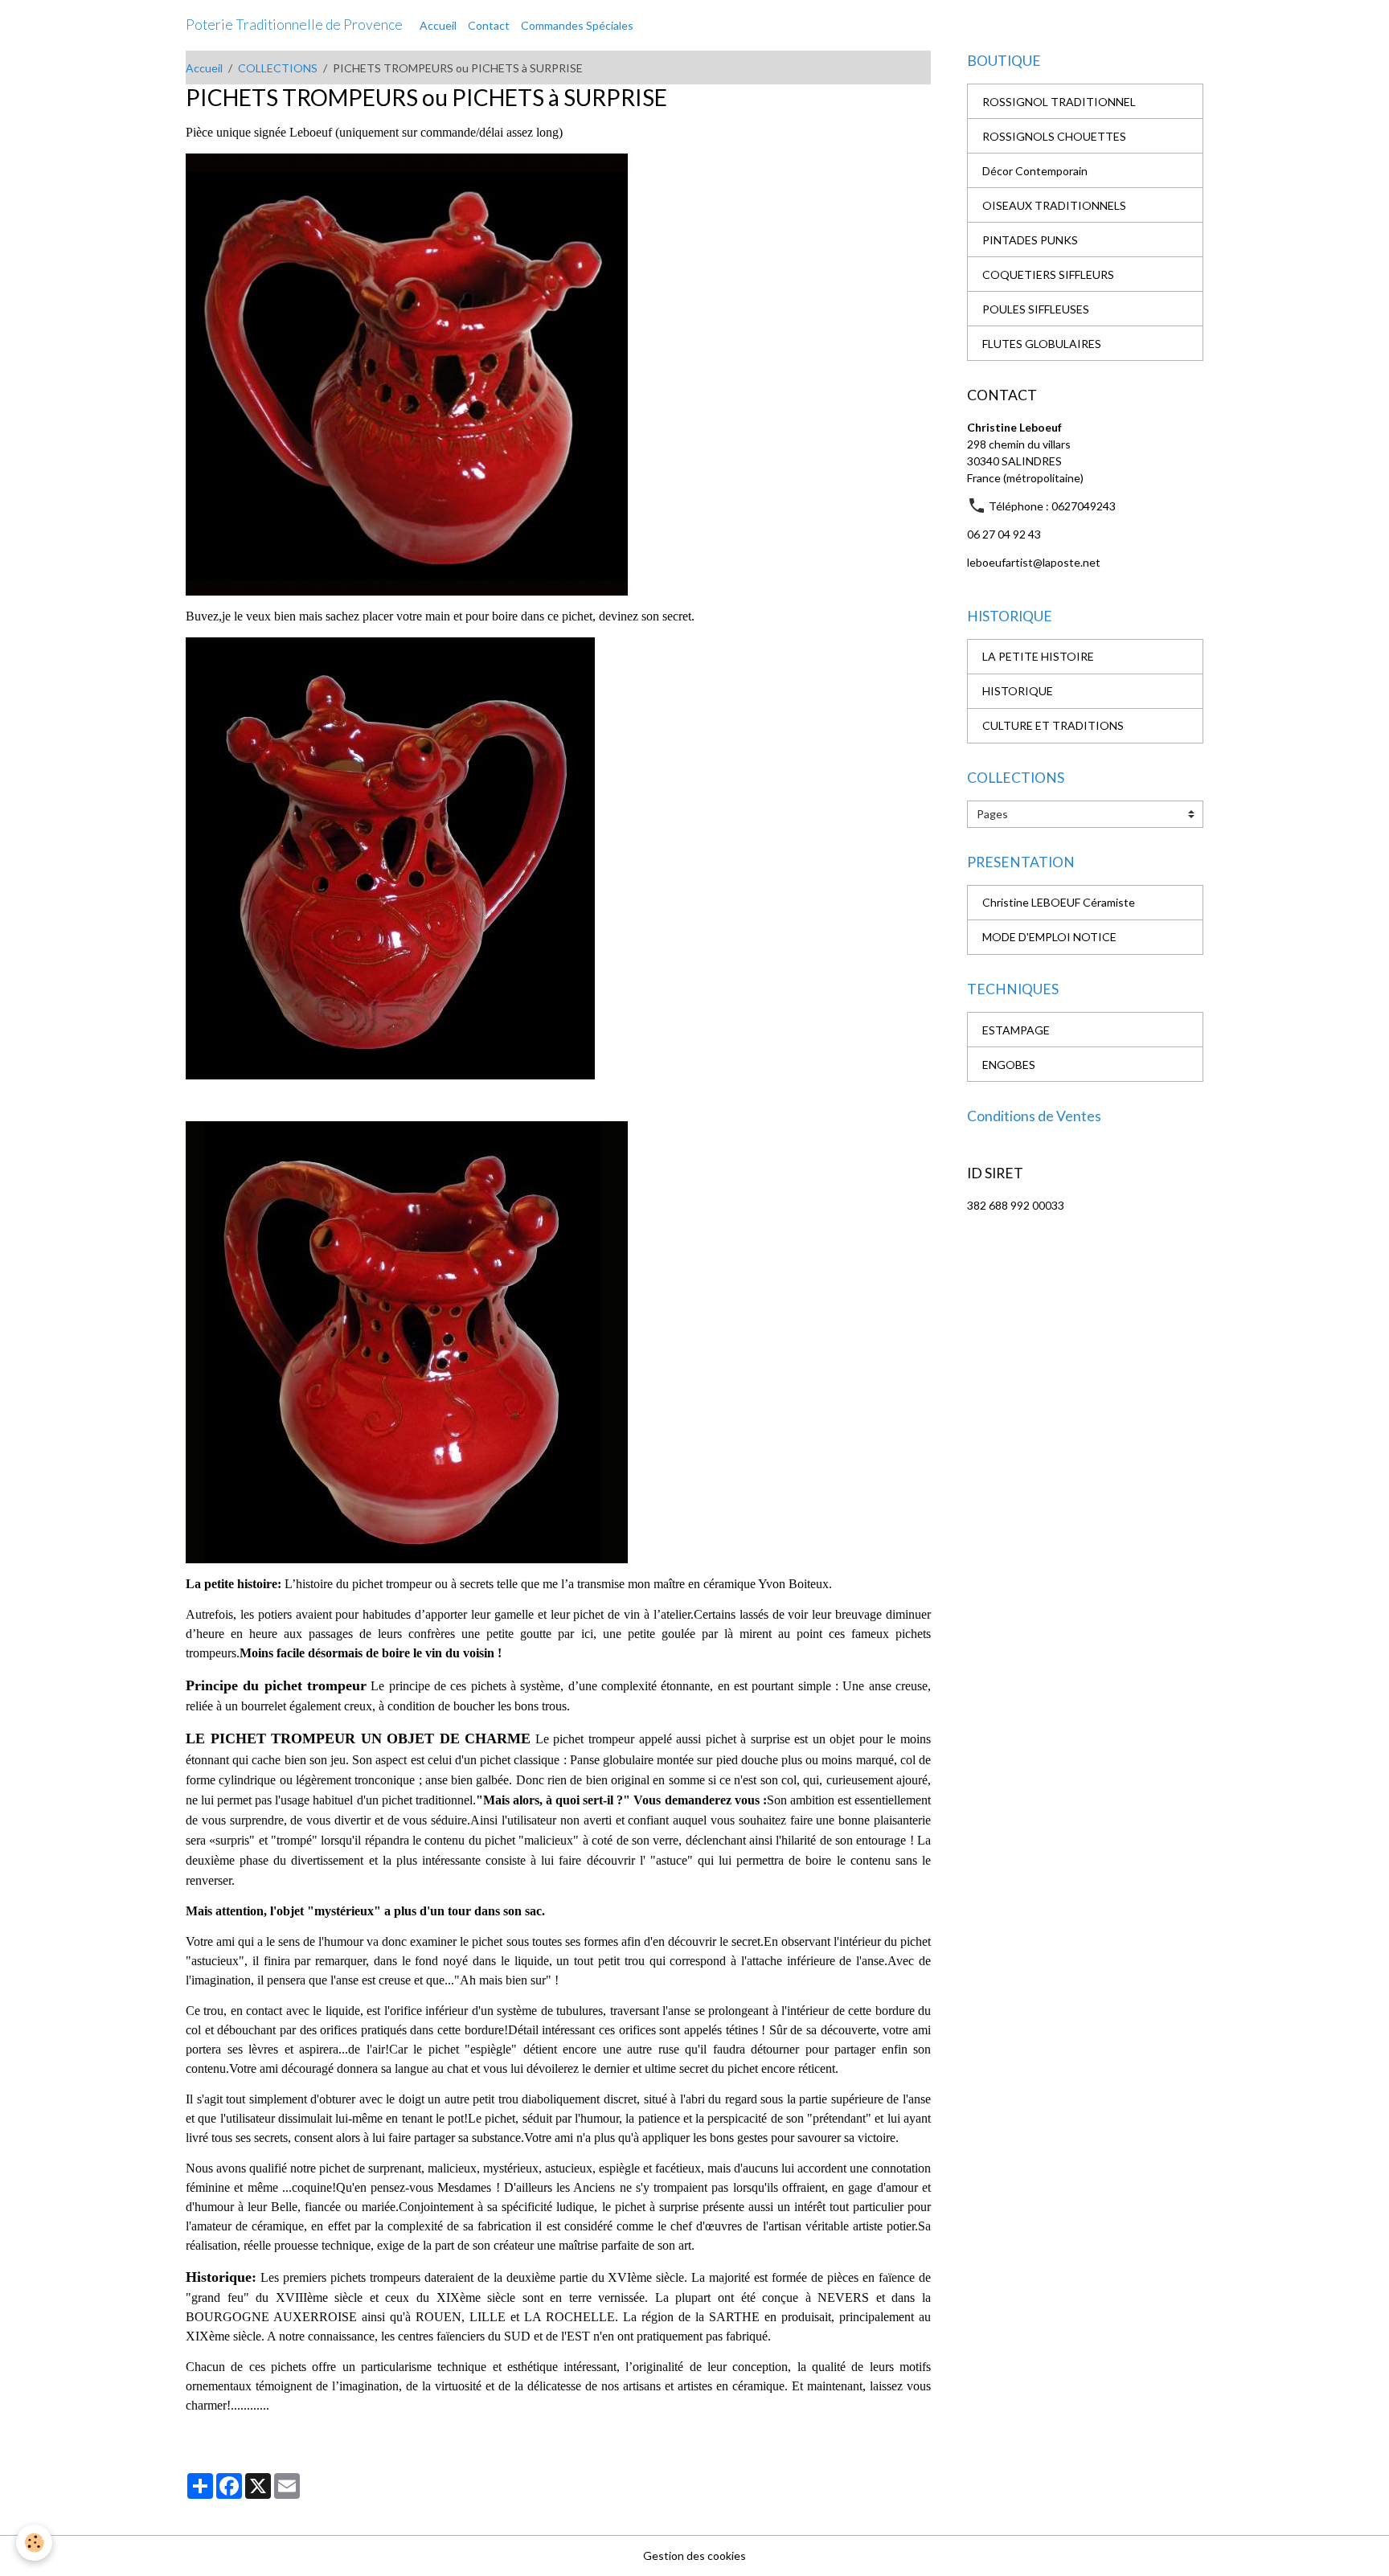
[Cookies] (34, 2543)
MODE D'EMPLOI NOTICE (1049, 937)
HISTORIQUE (1018, 691)
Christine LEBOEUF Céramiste (1059, 902)
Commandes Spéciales (577, 25)
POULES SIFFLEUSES (1036, 309)
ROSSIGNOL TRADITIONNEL (1059, 102)
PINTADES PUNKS (1030, 240)
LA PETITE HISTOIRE (1038, 656)
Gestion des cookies (694, 2556)
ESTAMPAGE (1016, 1030)
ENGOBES (1009, 1065)
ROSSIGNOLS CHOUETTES (1054, 136)
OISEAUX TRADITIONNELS (1054, 205)
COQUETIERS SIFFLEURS (1048, 274)
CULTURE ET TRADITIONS (1053, 725)
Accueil (438, 25)
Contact (489, 25)
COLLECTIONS (278, 68)
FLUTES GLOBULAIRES (1042, 344)
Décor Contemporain (1035, 171)
